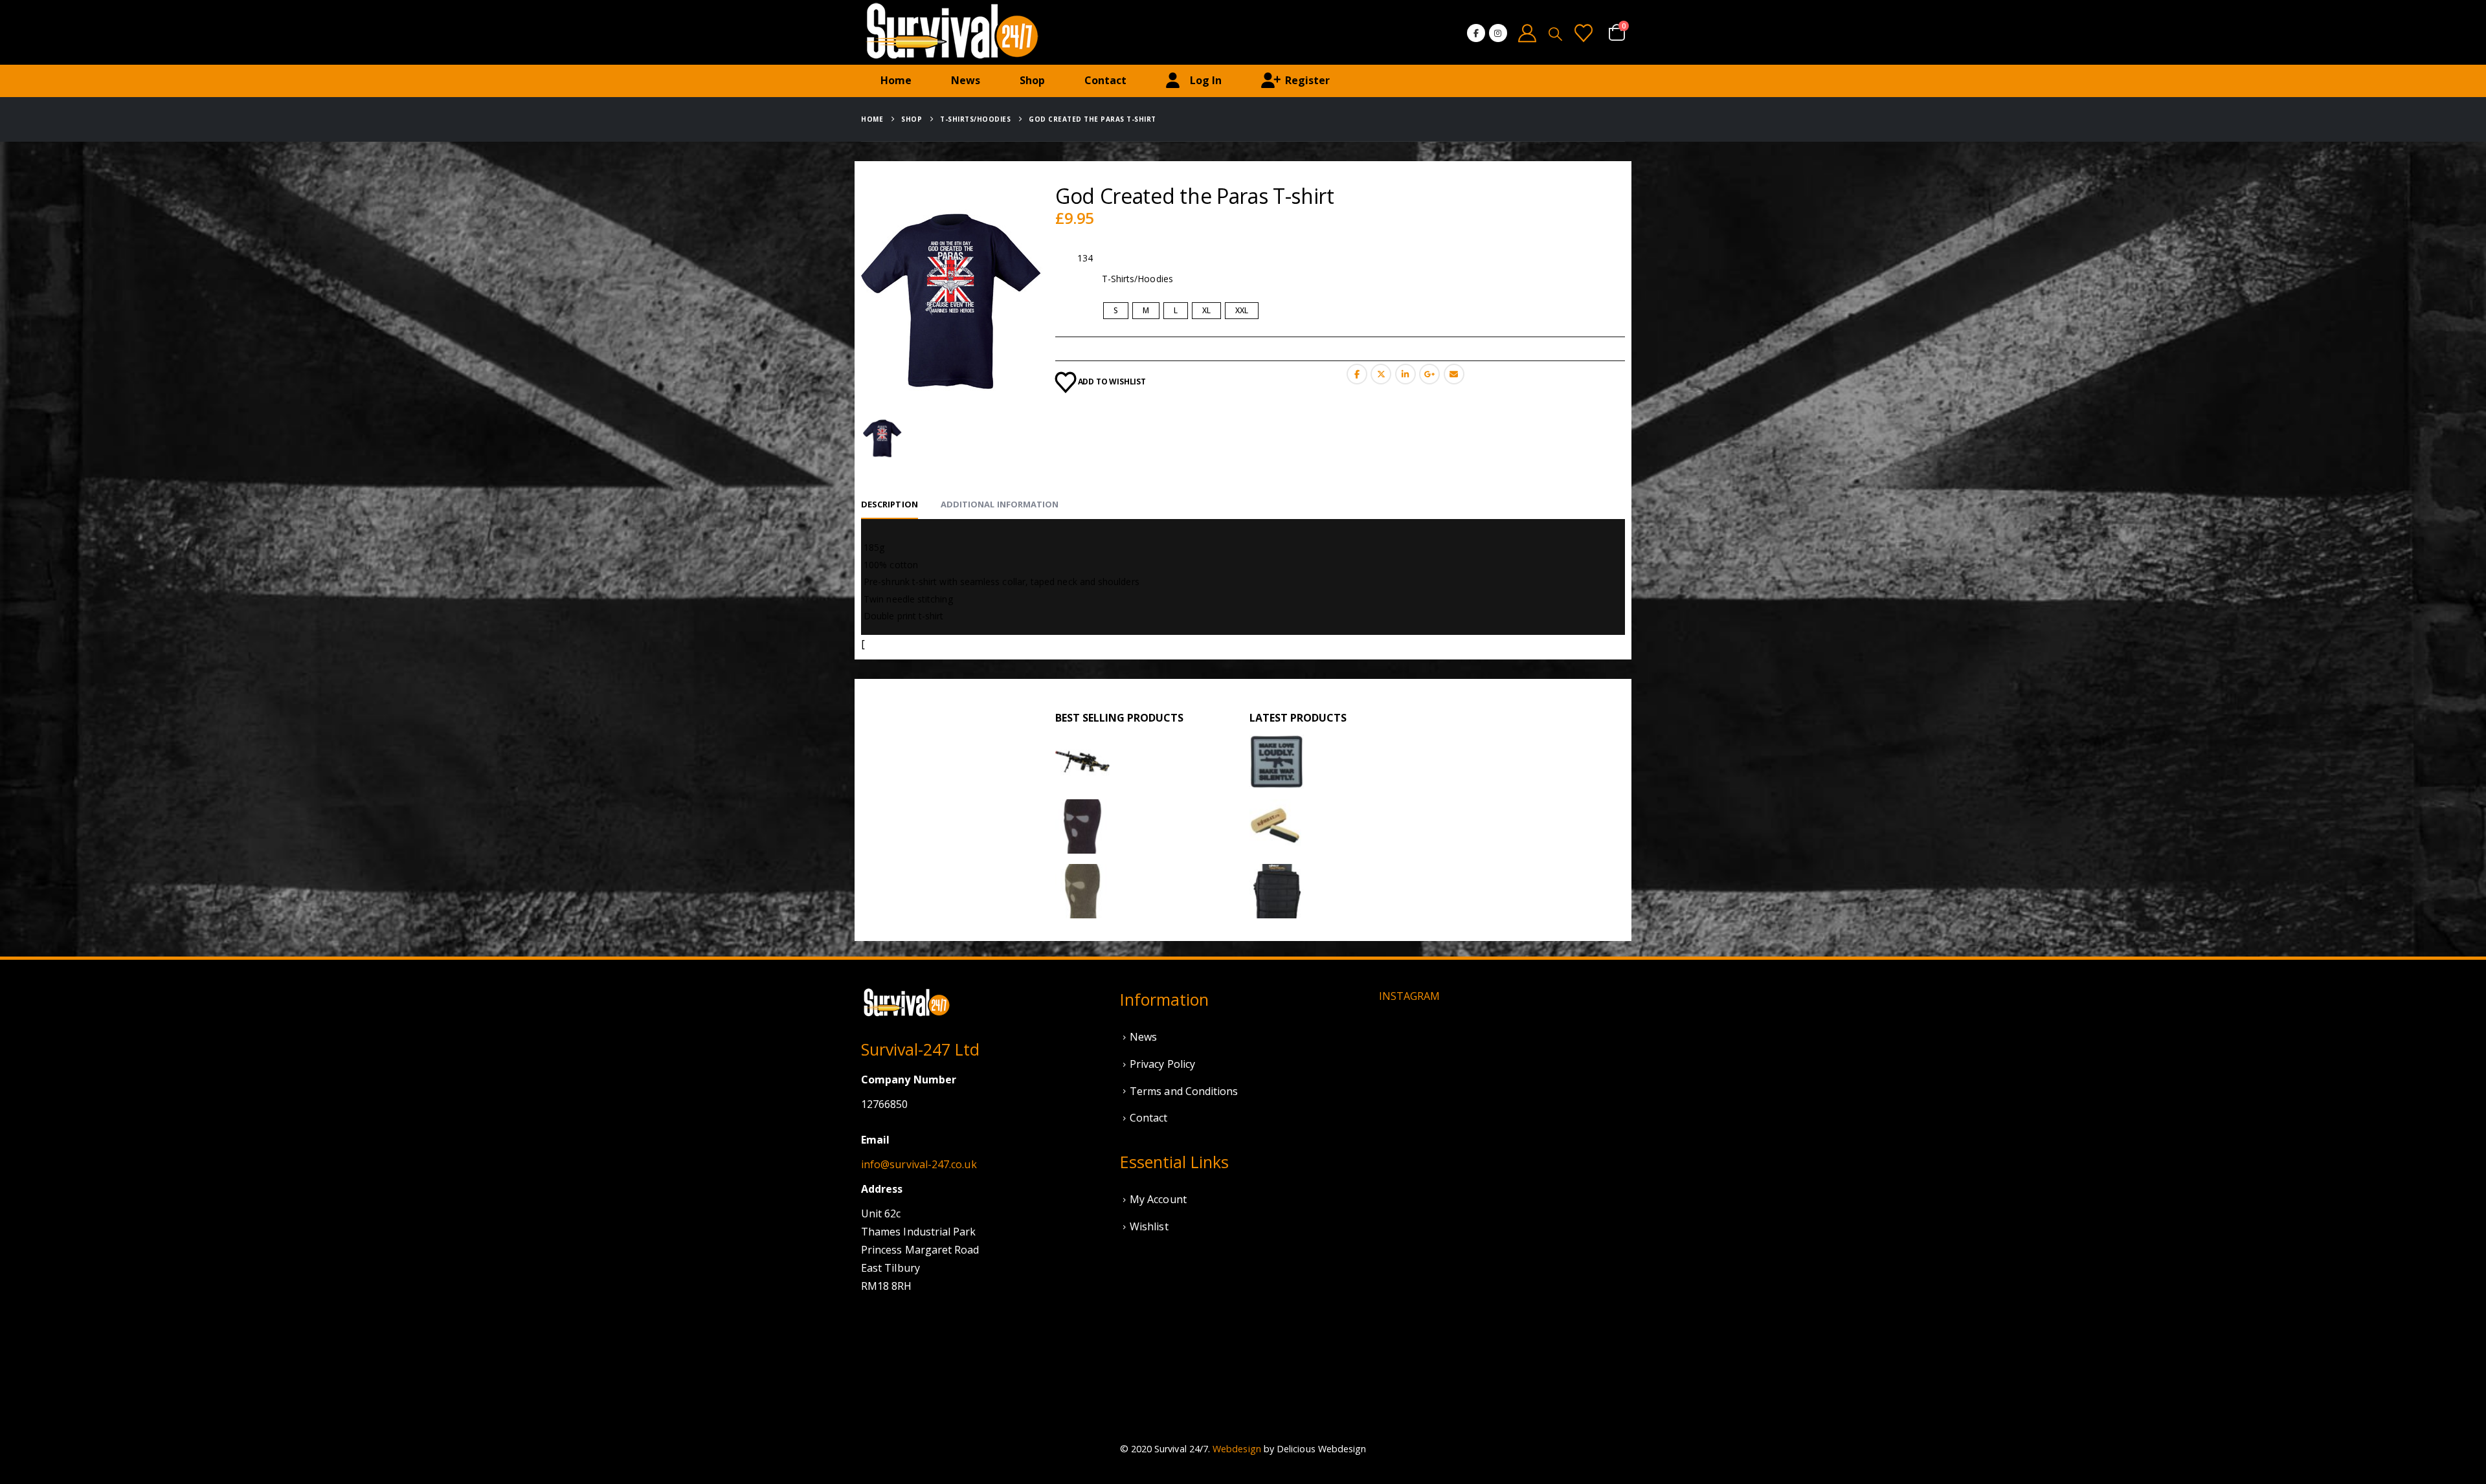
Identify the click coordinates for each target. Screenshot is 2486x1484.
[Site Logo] (952, 32)
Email (1454, 374)
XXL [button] (1242, 310)
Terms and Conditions (1184, 1091)
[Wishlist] (1584, 33)
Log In (1206, 80)
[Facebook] (1476, 33)
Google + (1429, 374)
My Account (1158, 1199)
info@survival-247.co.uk (919, 1164)
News (966, 80)
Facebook (1357, 374)
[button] (1555, 34)
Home (896, 80)
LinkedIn (1405, 374)
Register (1307, 80)
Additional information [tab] (1000, 504)
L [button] (1176, 310)
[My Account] (1528, 33)
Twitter (1381, 374)
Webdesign (1237, 1449)
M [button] (1146, 310)
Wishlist (1149, 1226)
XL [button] (1206, 310)
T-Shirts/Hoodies (1137, 279)
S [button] (1116, 310)
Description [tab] (890, 504)
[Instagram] (1498, 33)
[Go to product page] (1082, 762)
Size (1066, 311)
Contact (1105, 80)
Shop (1032, 80)
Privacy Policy (1162, 1064)
